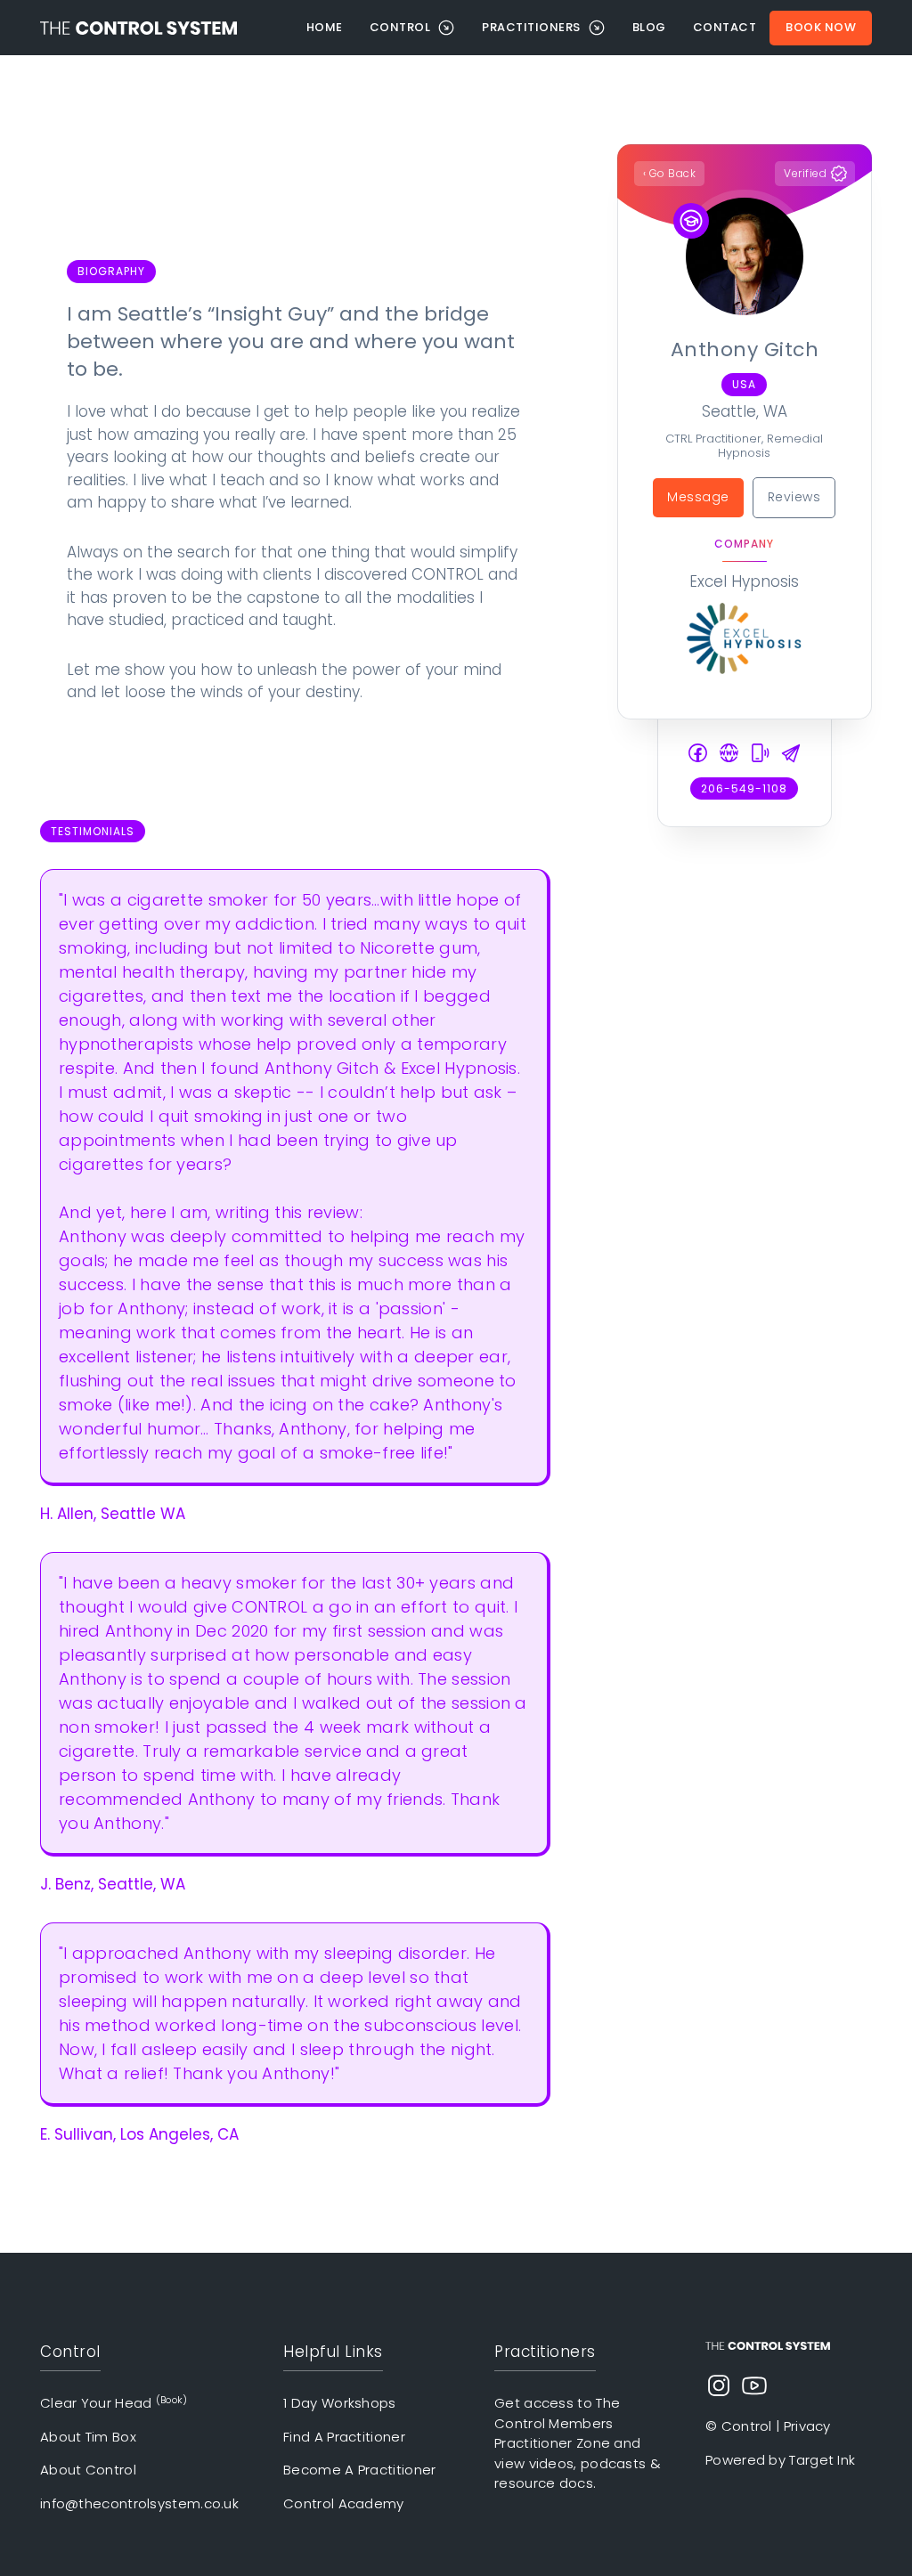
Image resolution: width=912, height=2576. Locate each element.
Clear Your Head (114, 2403)
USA (744, 384)
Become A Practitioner (359, 2470)
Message (698, 497)
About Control (88, 2470)
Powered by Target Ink (780, 2460)
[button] (413, 28)
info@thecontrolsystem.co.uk (139, 2503)
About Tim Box (88, 2437)
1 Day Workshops (340, 2403)
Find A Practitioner (344, 2437)
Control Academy (344, 2503)
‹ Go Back (670, 173)
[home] (167, 28)
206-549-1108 (744, 788)
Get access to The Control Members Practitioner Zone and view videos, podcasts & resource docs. (578, 2443)
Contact (725, 27)
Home (325, 27)
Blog (649, 27)
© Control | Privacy (768, 2426)
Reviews (794, 497)
